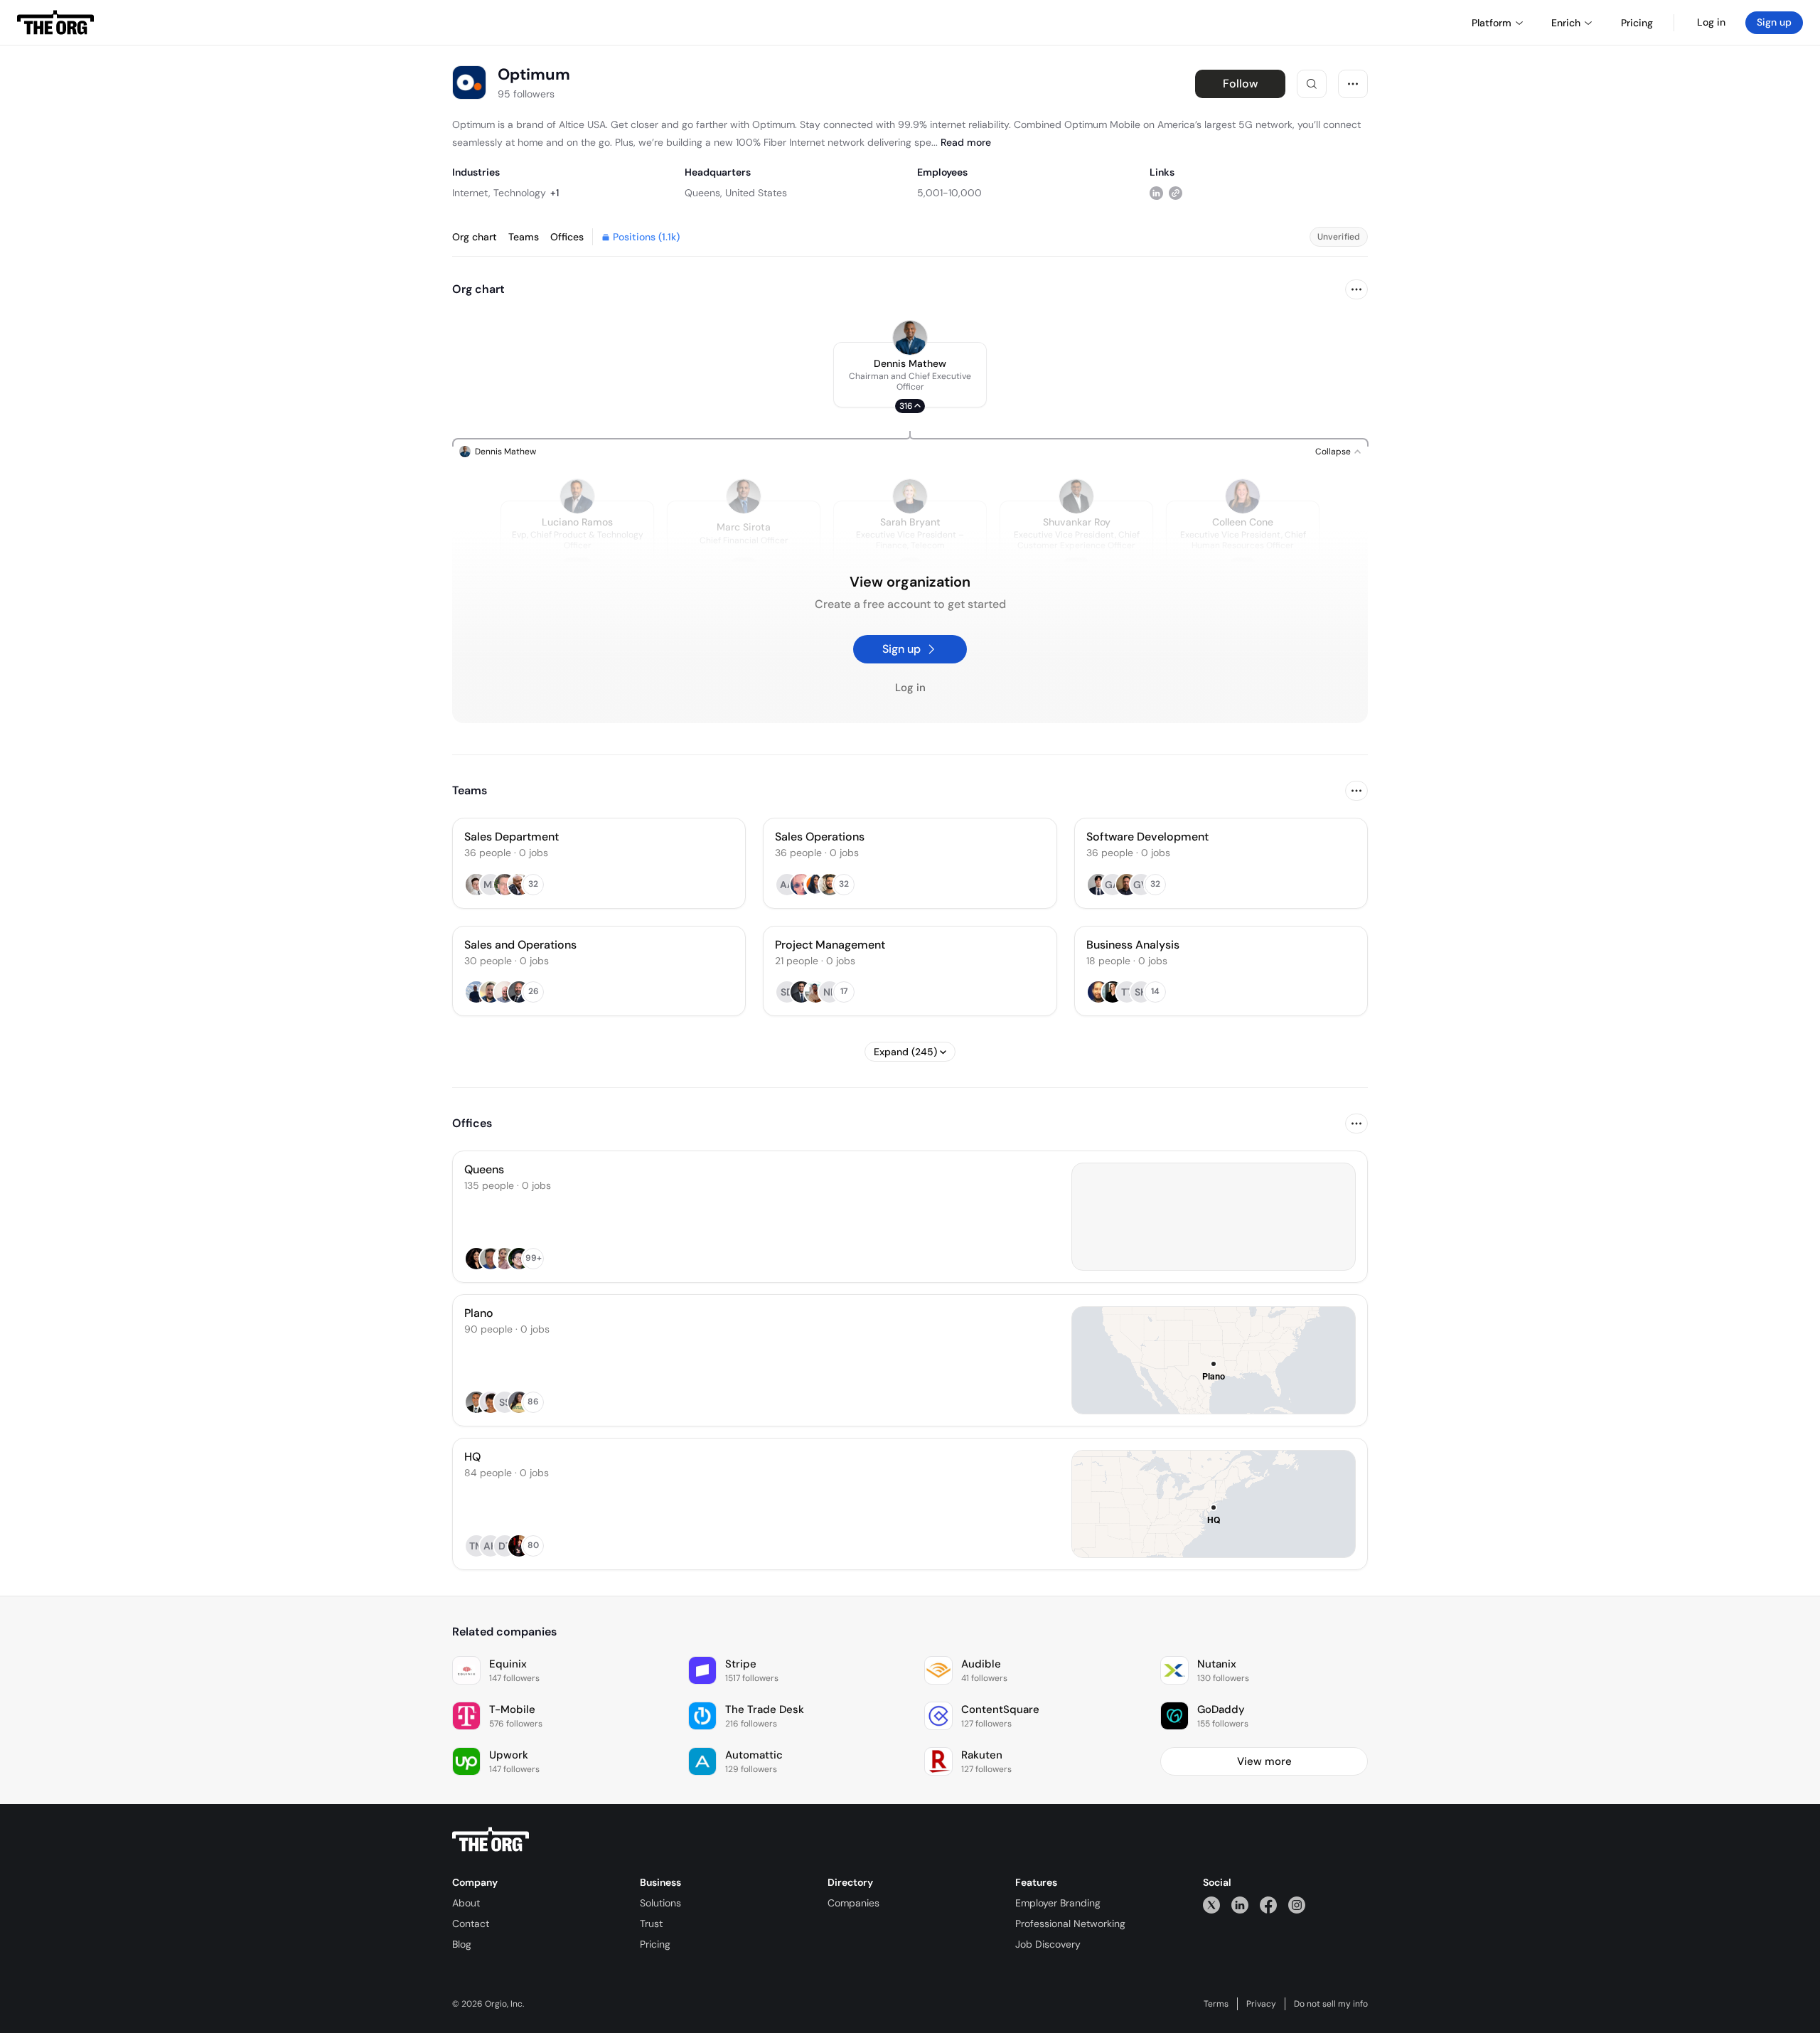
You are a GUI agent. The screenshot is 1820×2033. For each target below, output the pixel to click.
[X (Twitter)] (1211, 1905)
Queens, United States (736, 193)
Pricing (655, 1944)
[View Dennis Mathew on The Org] (910, 338)
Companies (853, 1903)
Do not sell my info (1331, 2004)
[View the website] (1176, 192)
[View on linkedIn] (1156, 192)
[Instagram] (1297, 1905)
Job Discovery (1048, 1944)
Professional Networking (1070, 1923)
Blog (462, 1944)
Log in (1711, 22)
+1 (555, 193)
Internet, (471, 193)
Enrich (1566, 23)
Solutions (660, 1903)
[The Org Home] (55, 23)
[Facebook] (1268, 1905)
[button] (910, 375)
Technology (520, 193)
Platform (1492, 23)
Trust (651, 1923)
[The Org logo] (491, 1840)
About (466, 1903)
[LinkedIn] (1240, 1905)
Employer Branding (1058, 1903)
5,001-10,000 (949, 193)
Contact (471, 1923)
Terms (1216, 2004)
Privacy (1261, 2004)
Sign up (1774, 22)
